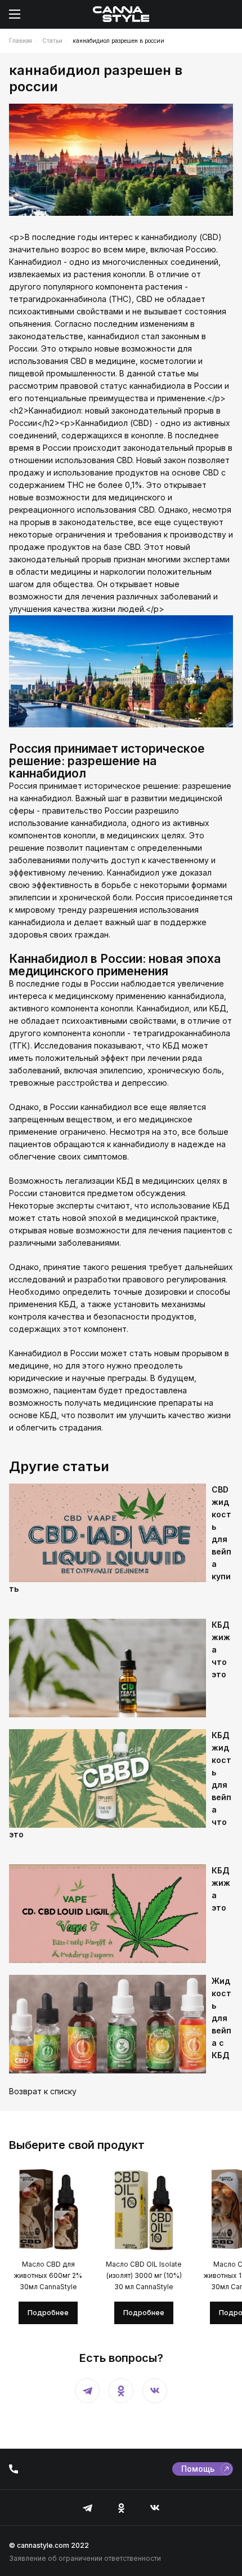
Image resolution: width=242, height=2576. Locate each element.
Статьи (52, 41)
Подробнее (48, 2313)
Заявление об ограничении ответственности (85, 2559)
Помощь (198, 2469)
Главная (21, 41)
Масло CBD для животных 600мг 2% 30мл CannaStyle (48, 2275)
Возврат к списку (43, 2091)
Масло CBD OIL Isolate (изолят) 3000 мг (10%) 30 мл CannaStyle (144, 2275)
